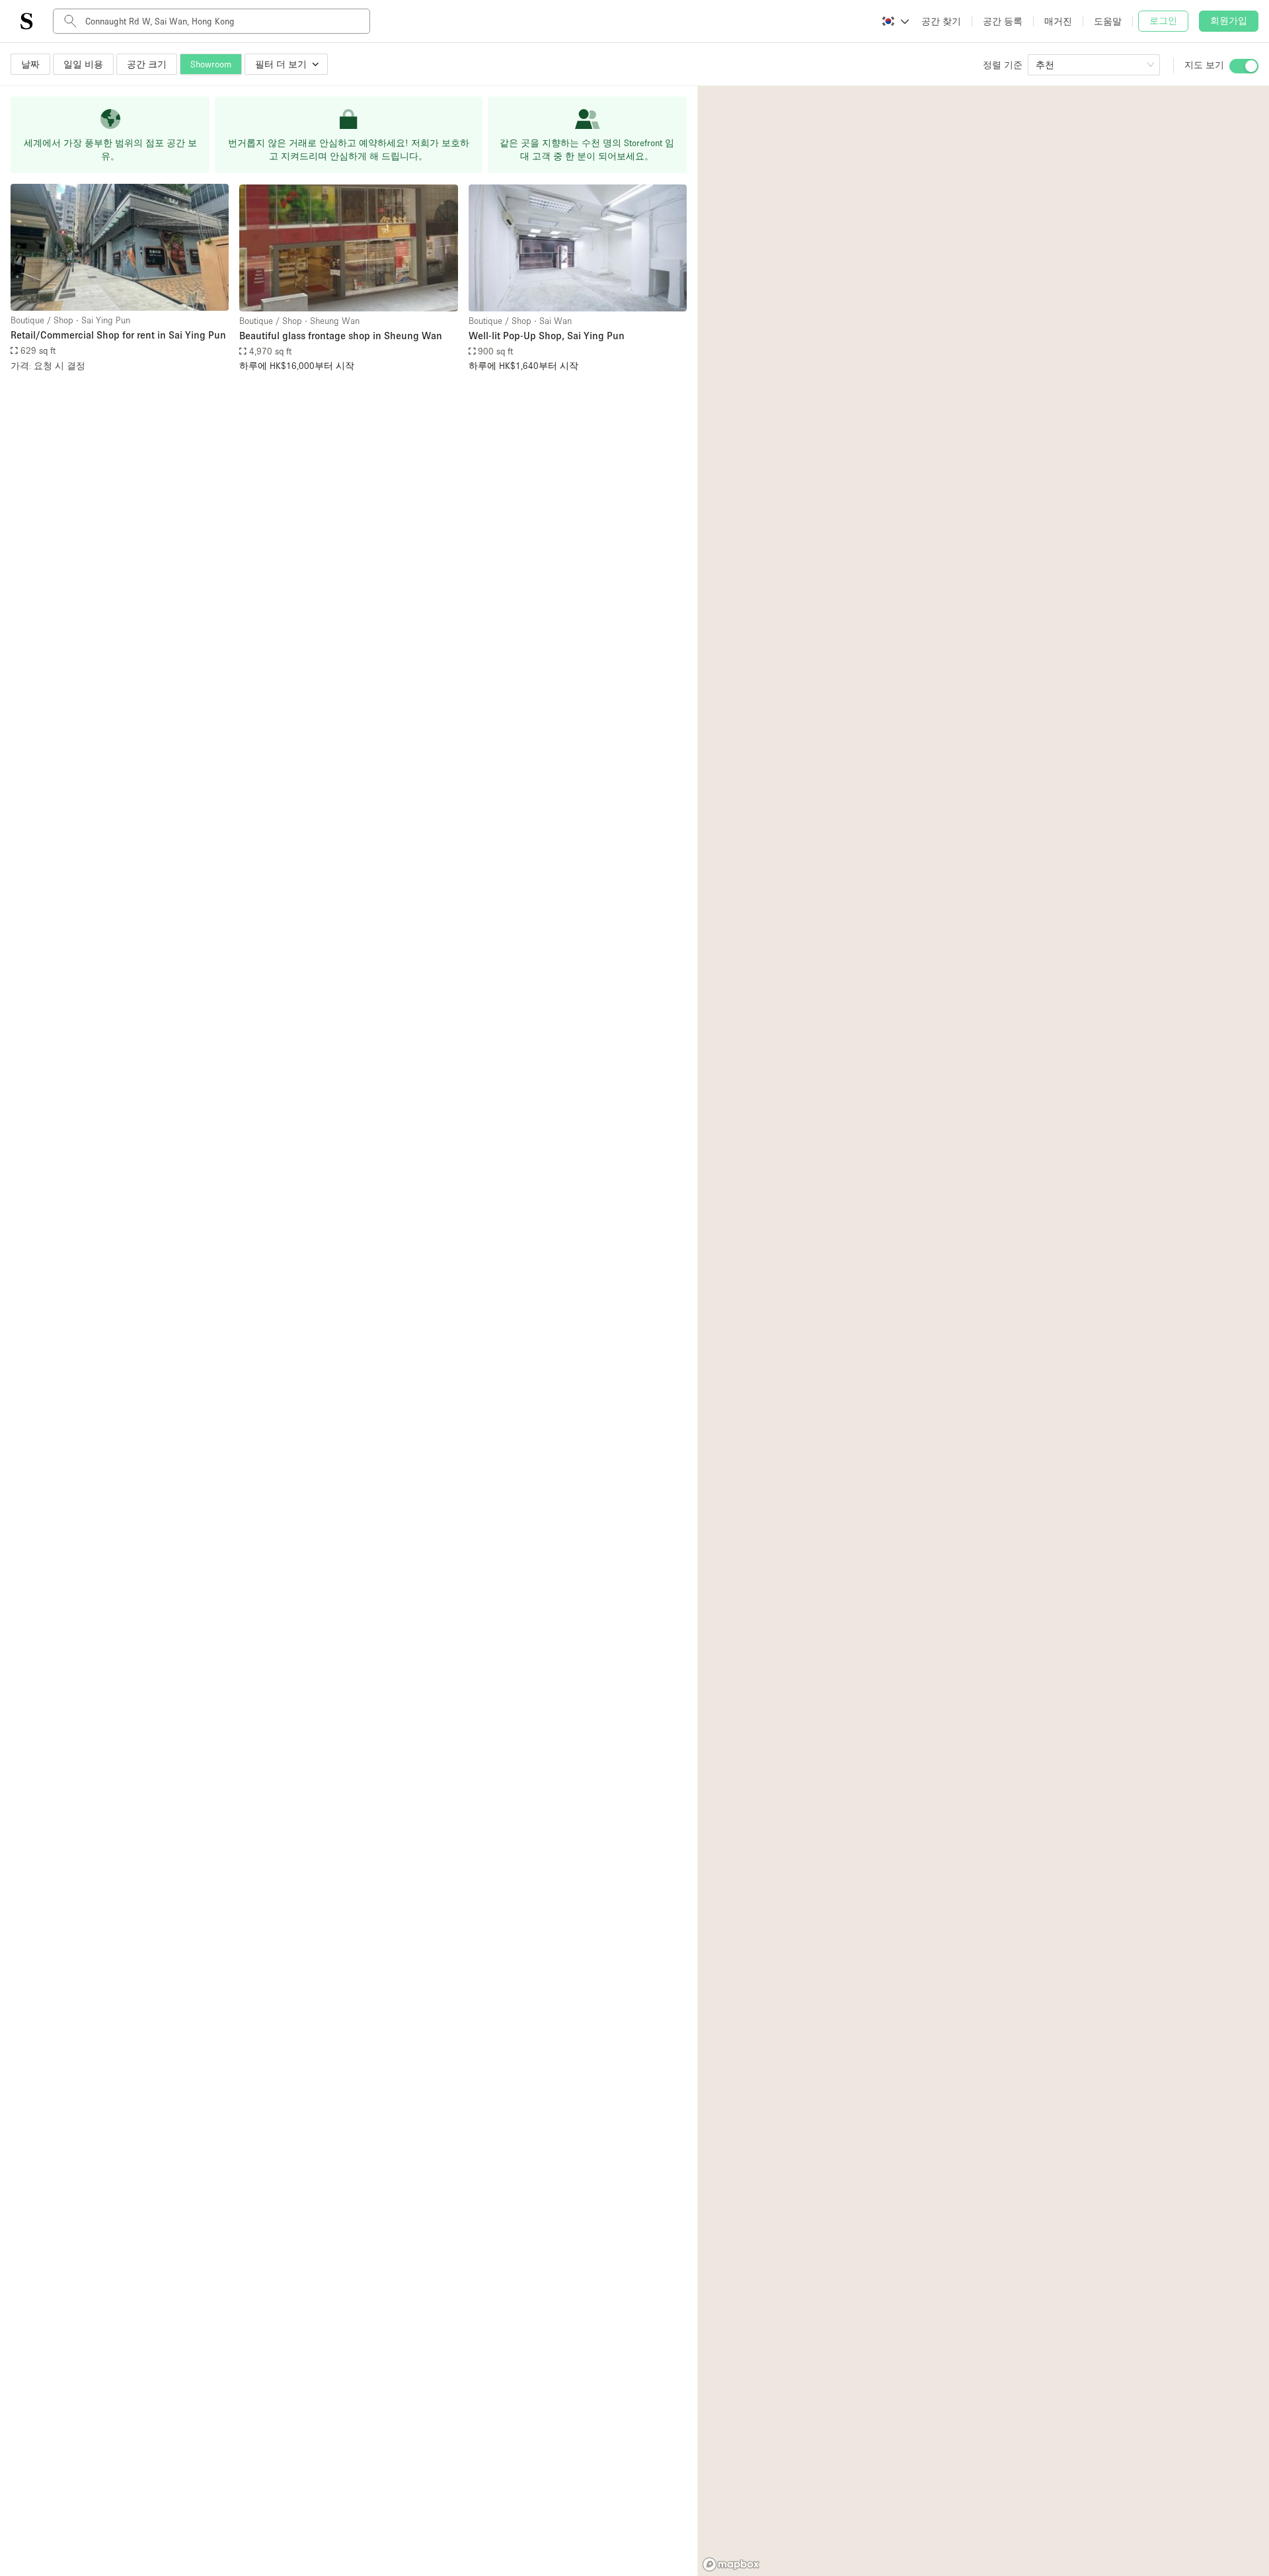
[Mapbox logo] (731, 2564)
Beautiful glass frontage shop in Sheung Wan (341, 335)
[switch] (1244, 66)
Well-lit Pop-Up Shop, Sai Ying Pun (547, 335)
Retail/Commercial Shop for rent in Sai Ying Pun (118, 335)
